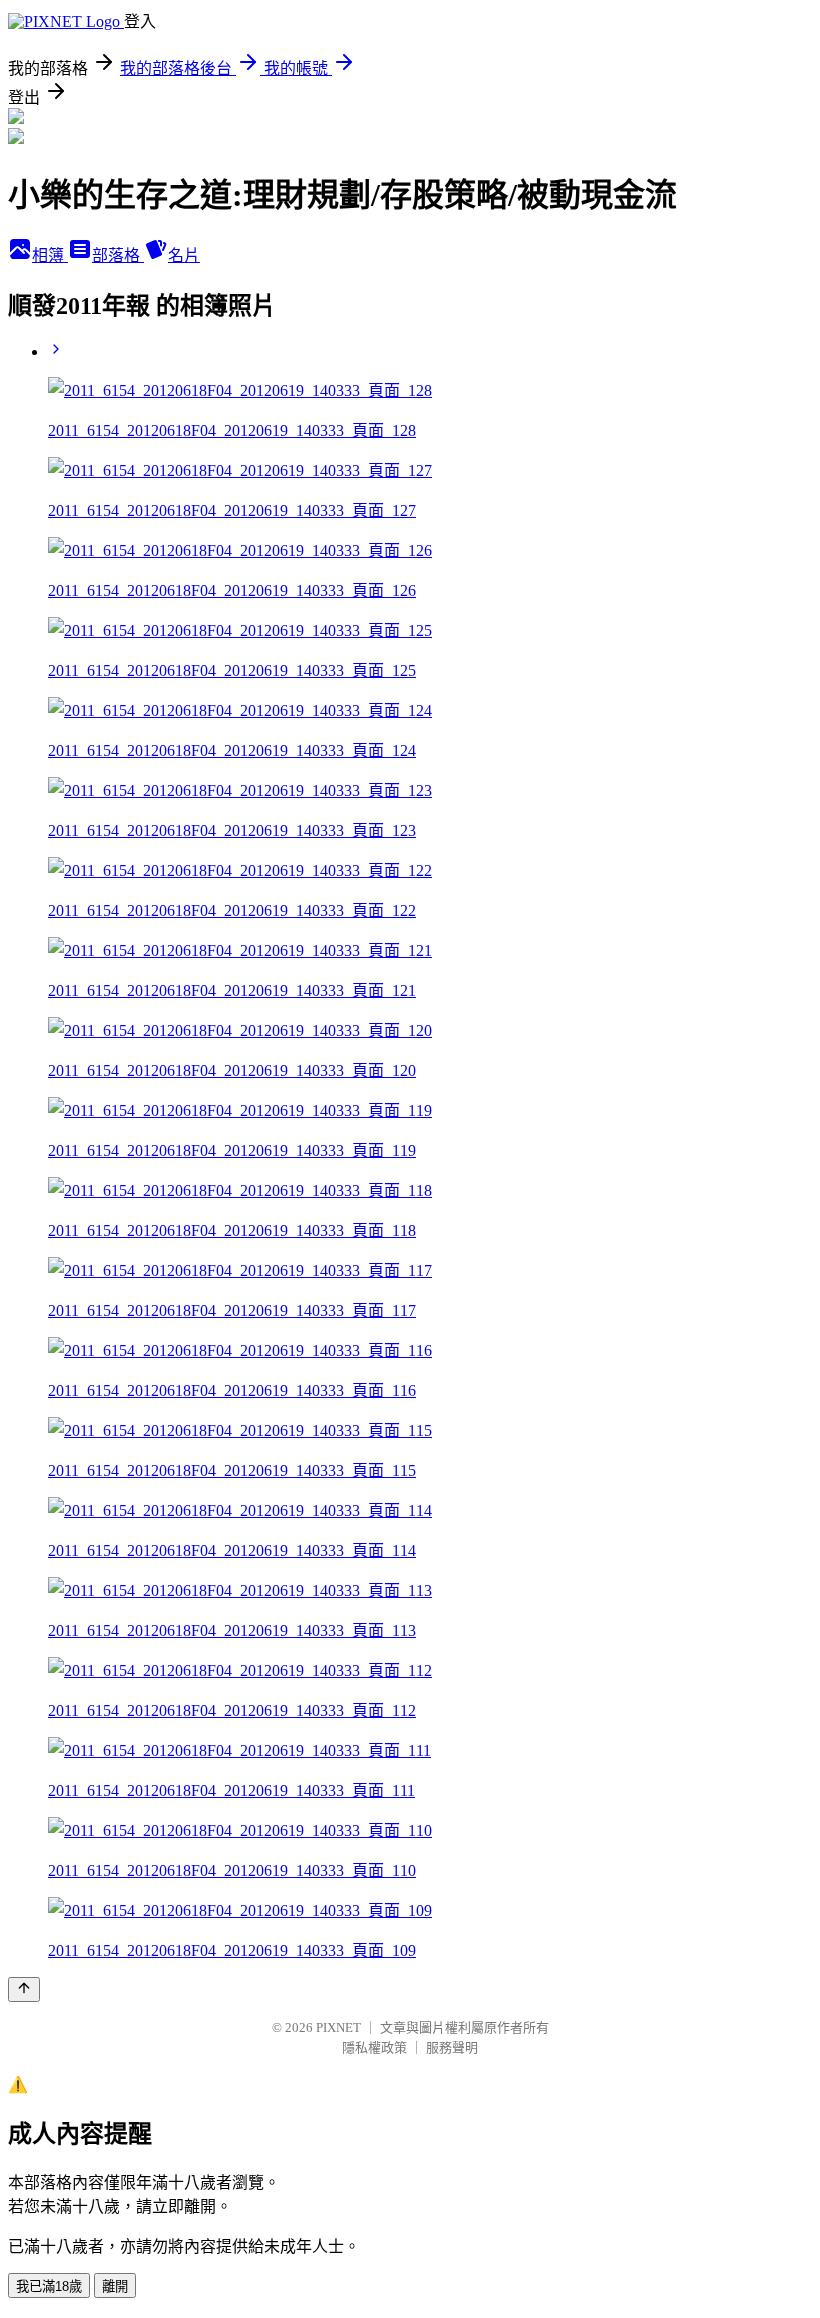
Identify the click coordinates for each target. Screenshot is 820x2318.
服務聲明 (452, 2047)
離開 (115, 2286)
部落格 (118, 255)
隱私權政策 (374, 2047)
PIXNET (338, 2027)
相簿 (50, 255)
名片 (184, 255)
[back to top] (24, 1989)
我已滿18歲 (49, 2286)
